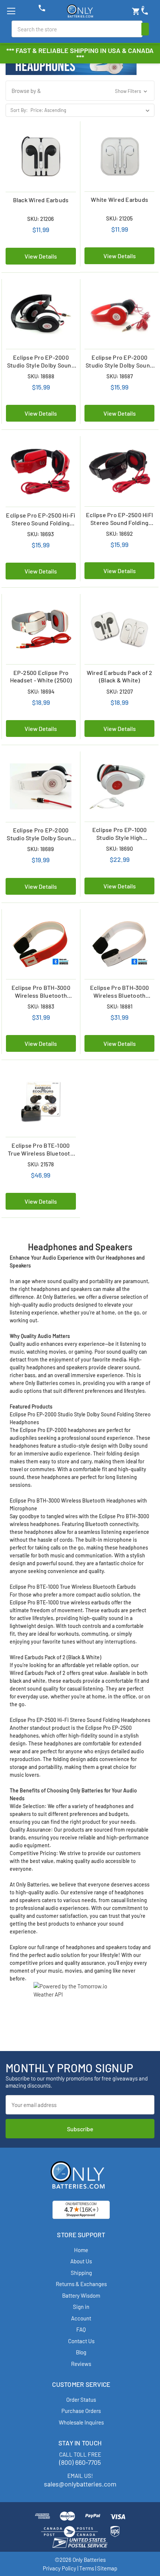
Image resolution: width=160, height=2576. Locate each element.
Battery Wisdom (81, 2295)
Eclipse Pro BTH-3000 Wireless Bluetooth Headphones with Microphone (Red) (41, 992)
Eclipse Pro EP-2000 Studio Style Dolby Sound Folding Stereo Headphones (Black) (41, 362)
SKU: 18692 (119, 534)
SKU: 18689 (41, 849)
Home (81, 2250)
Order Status (81, 2400)
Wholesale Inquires (81, 2422)
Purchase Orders (81, 2411)
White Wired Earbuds (119, 199)
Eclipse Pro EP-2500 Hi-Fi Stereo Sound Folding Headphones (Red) (41, 519)
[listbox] (92, 110)
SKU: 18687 (120, 376)
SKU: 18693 (41, 534)
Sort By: (19, 110)
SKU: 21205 (119, 218)
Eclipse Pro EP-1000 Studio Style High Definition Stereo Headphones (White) (120, 834)
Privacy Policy (60, 2568)
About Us (81, 2261)
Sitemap (107, 2568)
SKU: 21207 (120, 691)
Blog (81, 2352)
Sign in (81, 2307)
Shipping (81, 2273)
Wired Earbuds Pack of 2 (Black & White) (120, 676)
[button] (80, 91)
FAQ (81, 2329)
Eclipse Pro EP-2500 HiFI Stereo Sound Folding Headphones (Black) (119, 519)
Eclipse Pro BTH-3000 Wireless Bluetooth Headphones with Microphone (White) (119, 992)
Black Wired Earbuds (41, 200)
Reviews (81, 2364)
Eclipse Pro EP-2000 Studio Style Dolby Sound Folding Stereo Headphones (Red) (119, 362)
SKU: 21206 (41, 219)
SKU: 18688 (41, 376)
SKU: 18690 (119, 848)
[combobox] (77, 29)
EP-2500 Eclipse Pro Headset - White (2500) (41, 676)
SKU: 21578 (41, 1164)
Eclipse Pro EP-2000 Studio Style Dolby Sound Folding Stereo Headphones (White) (41, 834)
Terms (87, 2568)
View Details (41, 256)
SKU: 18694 (41, 691)
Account (81, 2318)
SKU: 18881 (120, 1006)
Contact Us (81, 2341)
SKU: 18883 (41, 1006)
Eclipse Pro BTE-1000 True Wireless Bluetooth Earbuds (41, 1150)
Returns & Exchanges (81, 2284)
